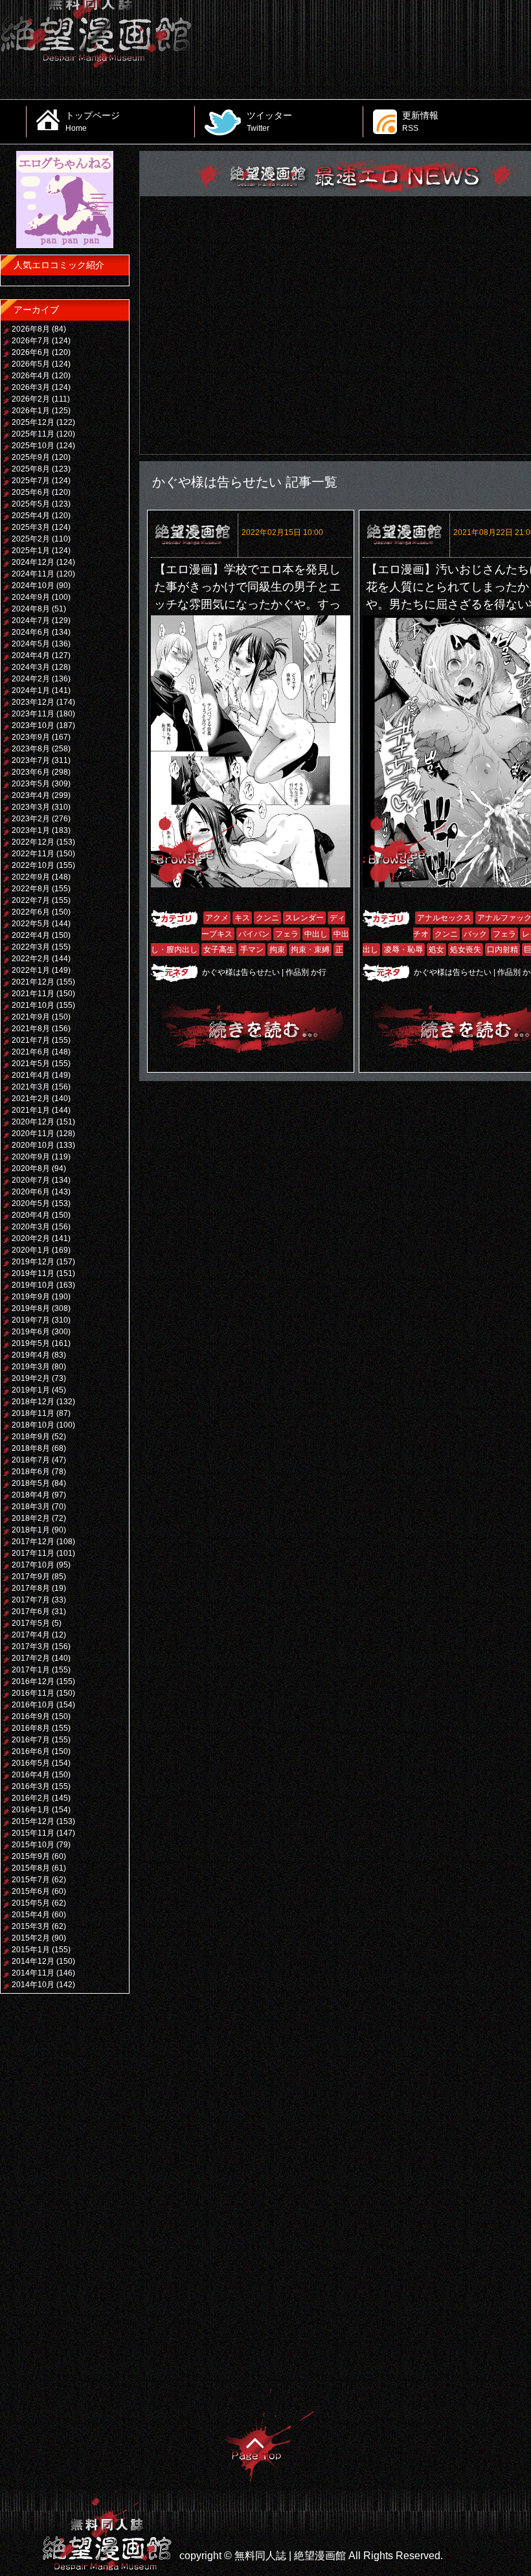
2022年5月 (31, 924)
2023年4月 (31, 795)
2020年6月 (31, 1192)
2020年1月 (31, 1250)
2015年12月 (33, 1821)
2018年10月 (33, 1425)
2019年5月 (31, 1343)
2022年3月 (31, 947)
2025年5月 (31, 504)
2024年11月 (33, 574)
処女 (436, 950)
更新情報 (420, 121)
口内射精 (503, 950)
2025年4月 (31, 516)
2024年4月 (31, 655)
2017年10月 (33, 1565)
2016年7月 (31, 1740)
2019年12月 (33, 1262)
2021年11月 (33, 994)
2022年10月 (33, 865)
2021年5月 (31, 1064)
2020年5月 (31, 1203)
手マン (252, 950)
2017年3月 (31, 1647)
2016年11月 (33, 1693)
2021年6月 (31, 1052)
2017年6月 (31, 1612)
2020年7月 (31, 1180)
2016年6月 (31, 1751)
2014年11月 (33, 1973)
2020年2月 (31, 1238)
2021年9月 (31, 1017)
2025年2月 (31, 539)
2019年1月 (31, 1390)
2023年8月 (31, 749)
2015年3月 (31, 1926)
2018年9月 (31, 1437)
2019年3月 (31, 1367)
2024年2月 (31, 679)
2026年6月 (31, 352)
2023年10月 (33, 725)
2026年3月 (31, 387)
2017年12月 (33, 1542)
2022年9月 (31, 877)
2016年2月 (31, 1798)
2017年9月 (31, 1577)
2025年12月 (33, 422)
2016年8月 (31, 1728)
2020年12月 (33, 1122)
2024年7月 (31, 621)
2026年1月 (31, 411)
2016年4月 (31, 1775)
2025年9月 (31, 457)
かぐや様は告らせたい (241, 972)
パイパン (254, 934)
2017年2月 (31, 1658)
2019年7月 (31, 1320)
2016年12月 (33, 1681)
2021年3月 (31, 1087)
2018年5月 (31, 1483)
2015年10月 (33, 1845)
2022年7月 (31, 900)
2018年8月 (31, 1448)
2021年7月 (31, 1040)
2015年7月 (31, 1880)
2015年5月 (31, 1903)
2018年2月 (31, 1518)
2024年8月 (31, 609)
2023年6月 (31, 772)
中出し (316, 934)
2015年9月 (31, 1856)
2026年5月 (31, 364)
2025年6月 (31, 492)
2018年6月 (31, 1472)
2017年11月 (33, 1553)
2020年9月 (31, 1157)
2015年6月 (31, 1891)
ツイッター (269, 121)
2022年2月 (31, 959)
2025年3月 (31, 527)
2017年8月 (31, 1588)
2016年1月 (31, 1810)
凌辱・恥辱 (403, 950)
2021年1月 (31, 1110)
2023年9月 (31, 737)
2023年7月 (31, 760)
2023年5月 (31, 784)
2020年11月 (33, 1134)
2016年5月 (31, 1763)
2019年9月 (31, 1297)
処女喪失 (466, 950)
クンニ (267, 918)
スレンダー (304, 918)
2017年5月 (31, 1623)
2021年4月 (31, 1075)
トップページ (93, 121)
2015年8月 (31, 1868)
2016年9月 (31, 1716)
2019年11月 (33, 1273)
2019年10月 (33, 1285)
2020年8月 (31, 1168)
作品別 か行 (306, 972)
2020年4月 (31, 1215)
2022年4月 (31, 935)
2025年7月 (31, 481)
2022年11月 (33, 854)
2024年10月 (33, 586)
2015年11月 (33, 1833)
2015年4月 (31, 1915)
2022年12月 (33, 842)
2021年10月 (33, 1005)
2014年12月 (33, 1961)
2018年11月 (33, 1413)
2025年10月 (33, 446)
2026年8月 (31, 329)
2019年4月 (31, 1355)
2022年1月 (31, 970)
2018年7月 (31, 1460)
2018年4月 (31, 1495)
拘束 (277, 950)
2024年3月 (31, 667)
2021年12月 (33, 982)
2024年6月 (31, 632)
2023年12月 (33, 702)
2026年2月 (31, 399)
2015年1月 (31, 1950)
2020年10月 (33, 1145)
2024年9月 (31, 597)
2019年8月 (31, 1308)
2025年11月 (33, 434)
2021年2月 (31, 1099)
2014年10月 (33, 1985)
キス (242, 918)
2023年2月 (31, 819)
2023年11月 (33, 714)
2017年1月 (31, 1670)
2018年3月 (31, 1507)
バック (475, 934)
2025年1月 (31, 551)
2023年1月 (31, 830)
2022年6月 (31, 912)
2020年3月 (31, 1227)
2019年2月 (31, 1378)
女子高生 (219, 950)
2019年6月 (31, 1332)
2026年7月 (31, 341)
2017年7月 (31, 1600)
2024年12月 (33, 562)
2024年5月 (31, 644)
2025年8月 (31, 469)
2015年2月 (31, 1938)
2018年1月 (31, 1530)
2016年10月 (33, 1705)
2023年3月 (31, 807)
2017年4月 (31, 1635)
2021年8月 (31, 1029)
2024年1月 (31, 690)
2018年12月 (33, 1402)
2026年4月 (31, 376)
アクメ (217, 918)
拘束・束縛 (310, 950)
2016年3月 (31, 1786)
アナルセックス (444, 918)
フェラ (287, 934)
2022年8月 (31, 889)
